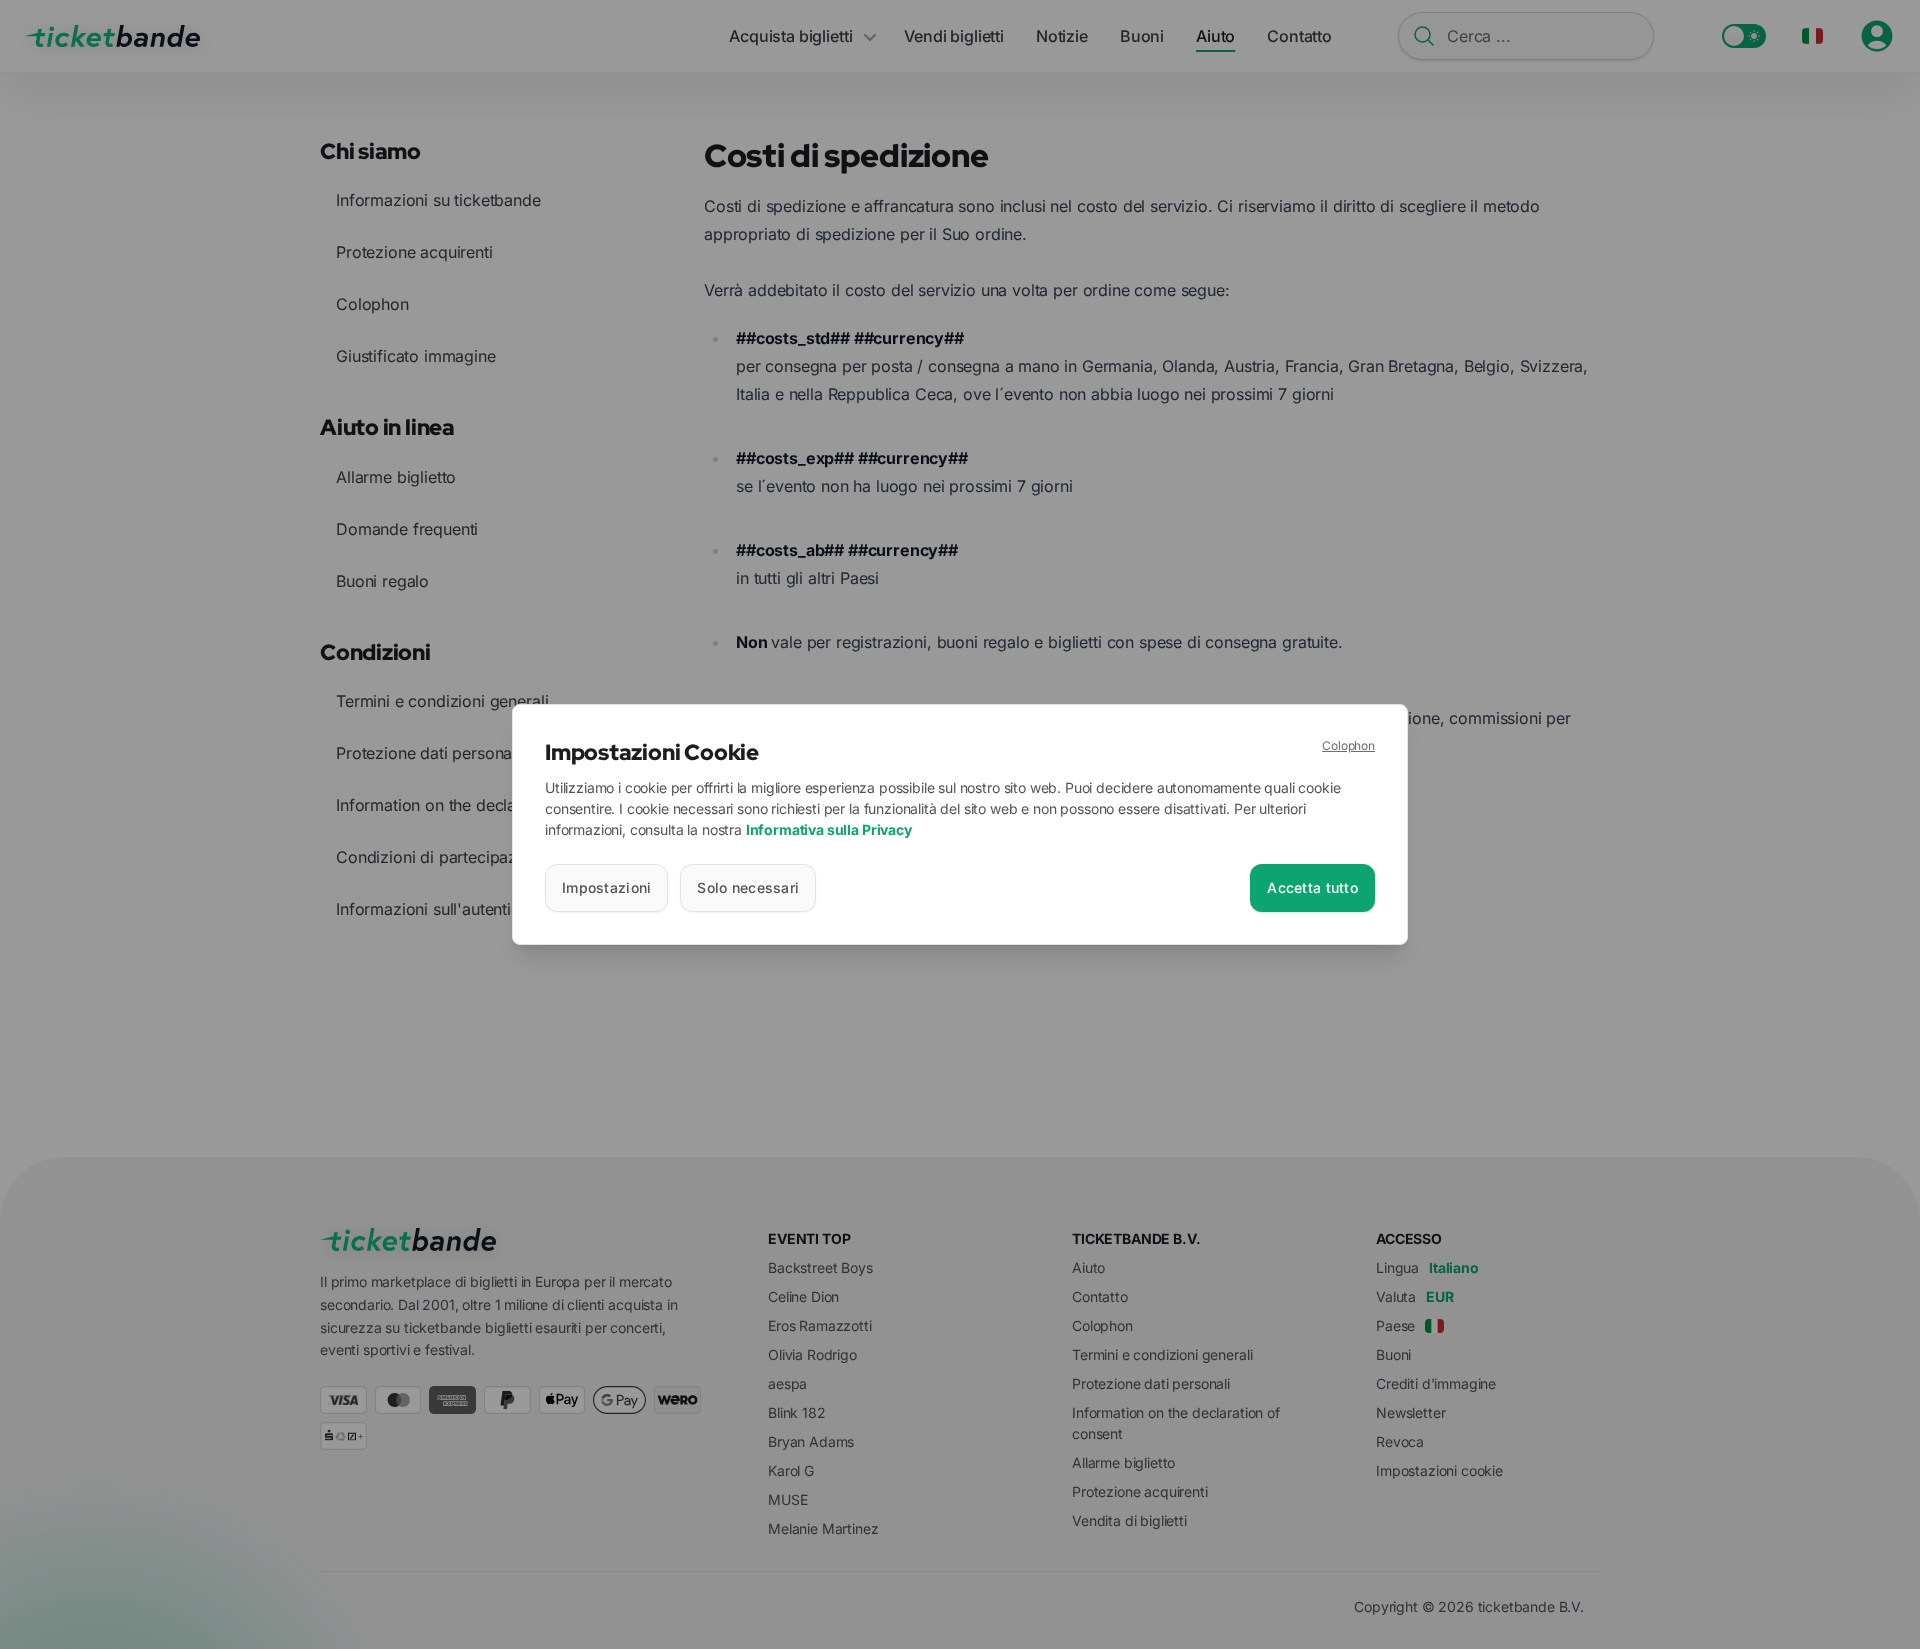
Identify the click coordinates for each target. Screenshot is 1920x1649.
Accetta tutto (1312, 887)
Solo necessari (748, 887)
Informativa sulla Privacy (829, 829)
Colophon (1348, 745)
